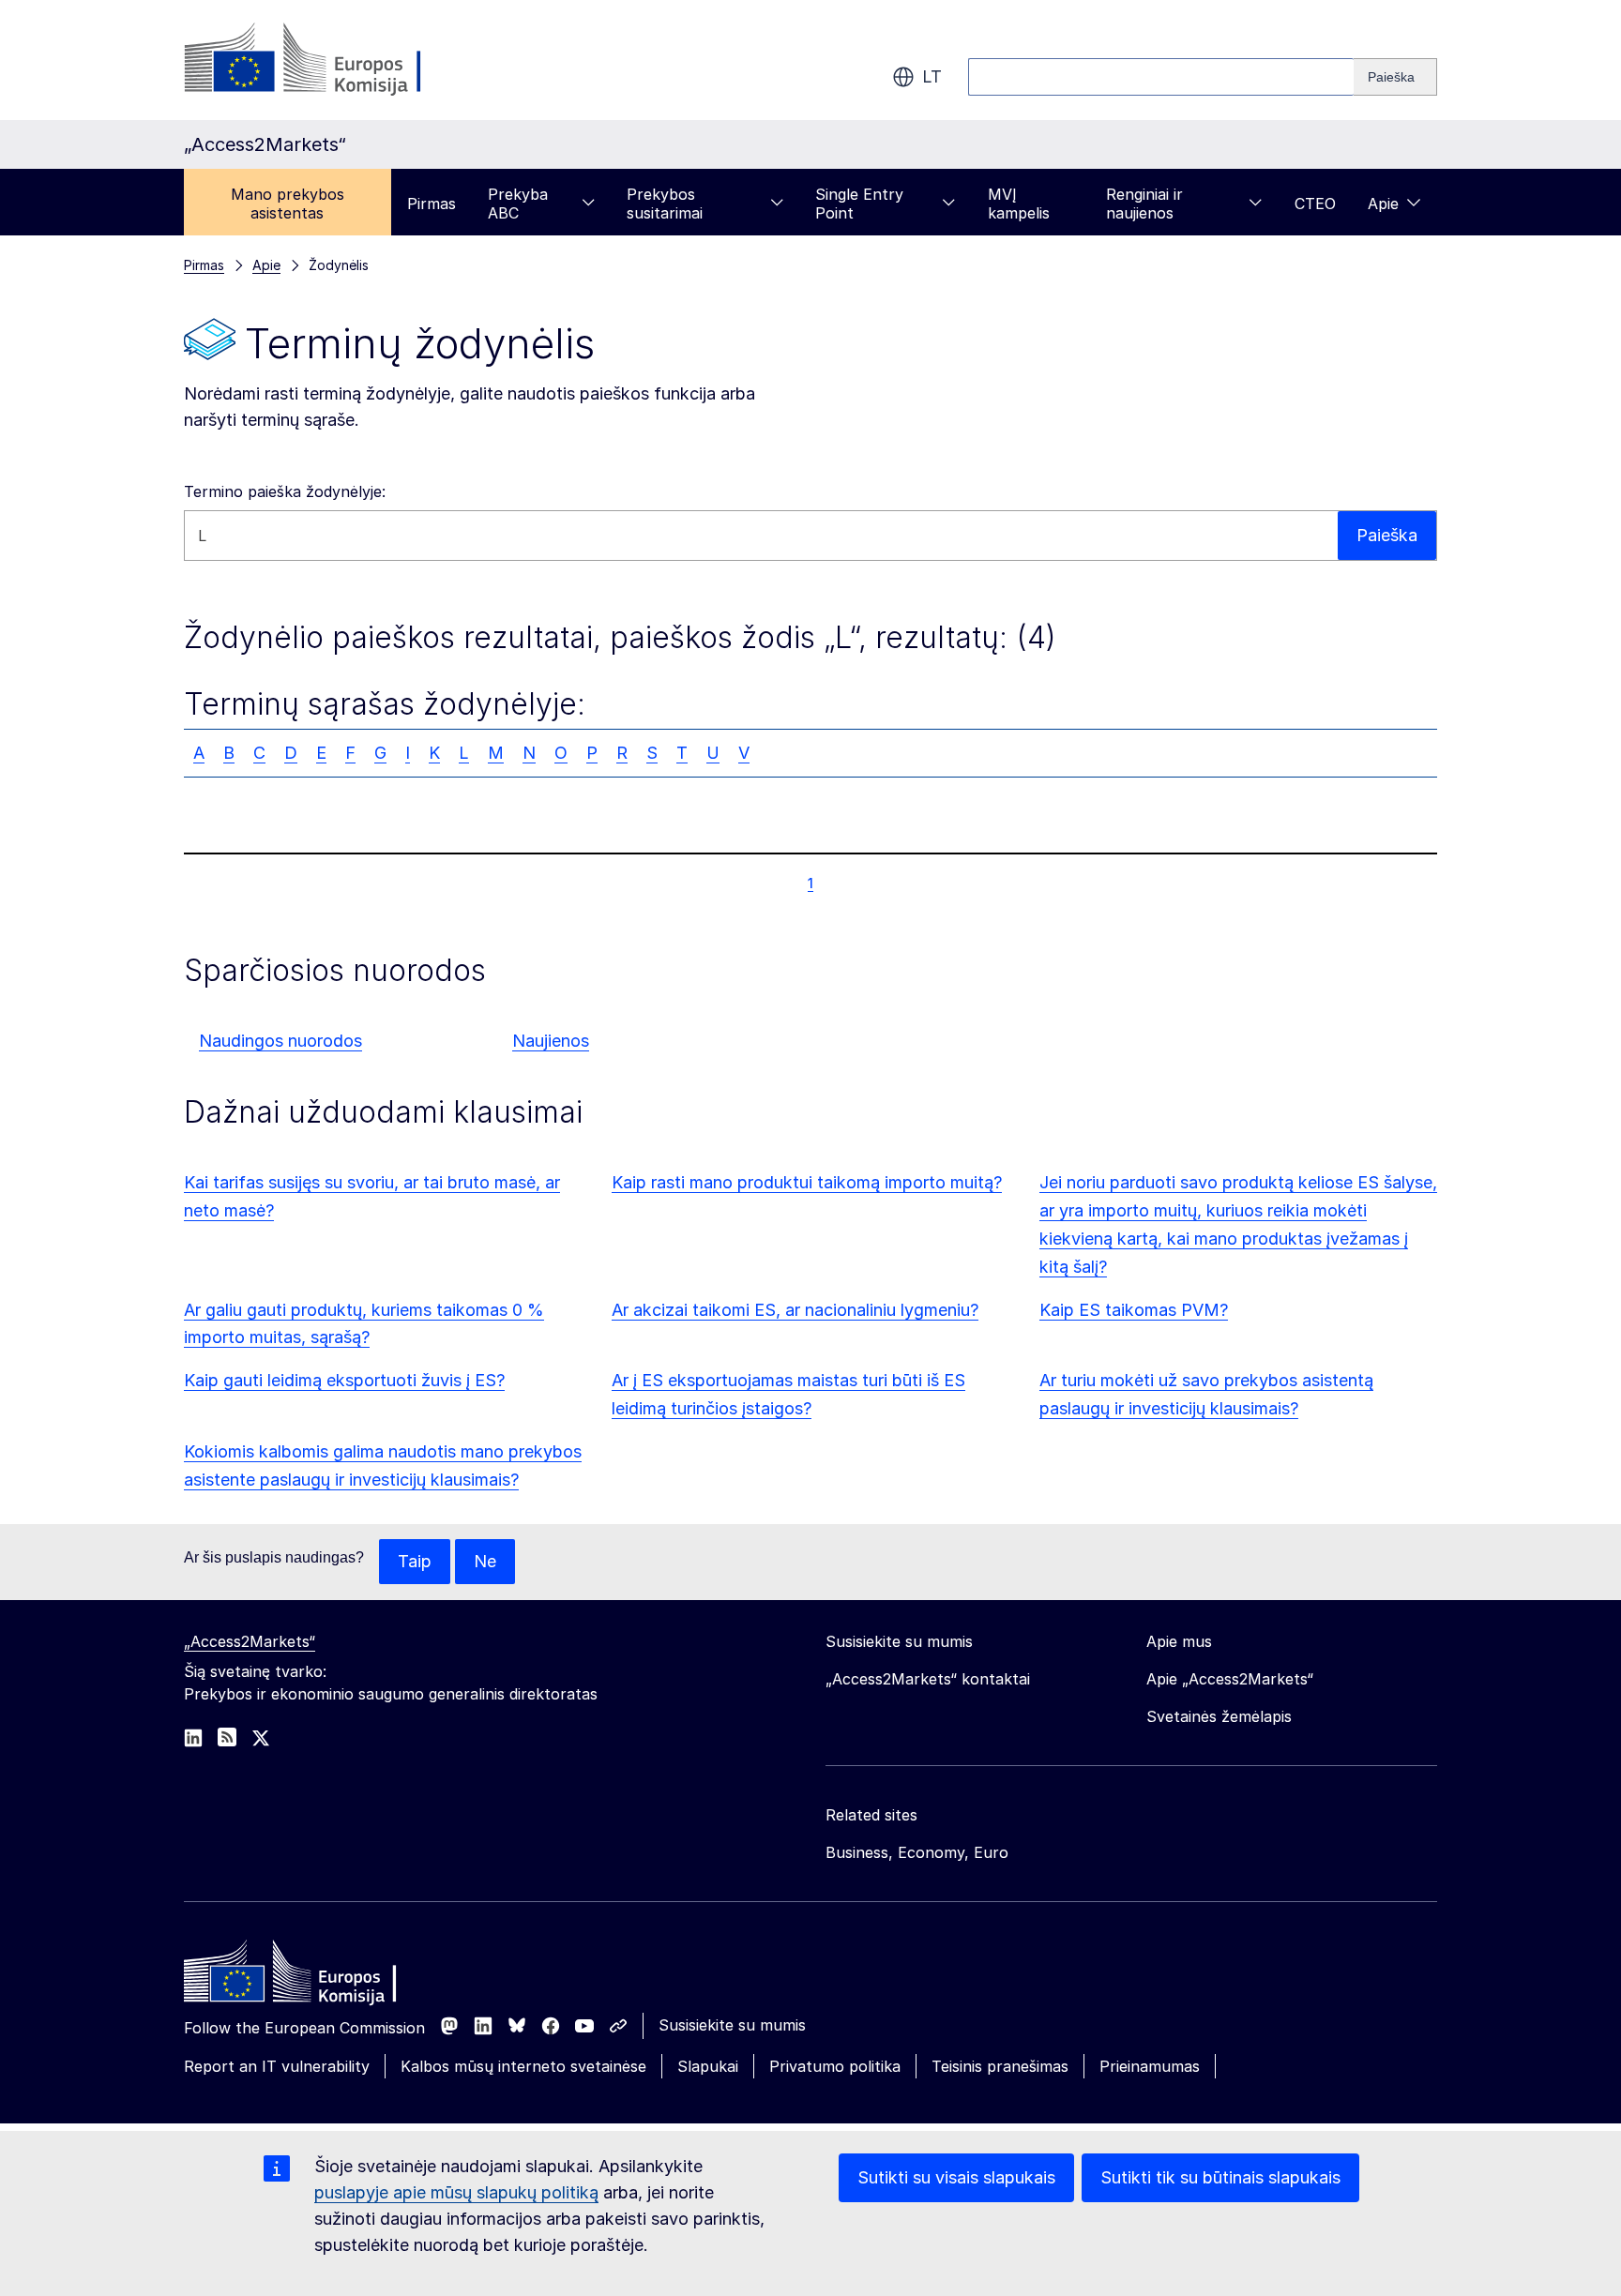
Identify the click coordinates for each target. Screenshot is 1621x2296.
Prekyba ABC (518, 204)
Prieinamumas (1150, 2066)
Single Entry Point (859, 204)
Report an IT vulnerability (277, 2066)
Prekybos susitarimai (665, 204)
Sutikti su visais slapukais (956, 2177)
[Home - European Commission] (320, 1976)
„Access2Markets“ (250, 1641)
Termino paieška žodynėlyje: (285, 491)
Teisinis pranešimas (1000, 2066)
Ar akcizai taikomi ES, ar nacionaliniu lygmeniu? (795, 1310)
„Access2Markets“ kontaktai (928, 1679)
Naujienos (551, 1041)
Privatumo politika (835, 2066)
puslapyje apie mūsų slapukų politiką (456, 2192)
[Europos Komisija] (335, 60)
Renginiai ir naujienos (1144, 204)
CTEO (1315, 204)
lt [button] (932, 76)
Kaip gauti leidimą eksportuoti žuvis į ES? (344, 1380)
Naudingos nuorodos (280, 1041)
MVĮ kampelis (1019, 204)
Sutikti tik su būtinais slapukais (1220, 2177)
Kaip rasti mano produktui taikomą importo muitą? (807, 1182)
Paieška (1387, 535)
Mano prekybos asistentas (288, 204)
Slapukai (708, 2066)
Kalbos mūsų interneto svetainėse (523, 2066)
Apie (1383, 204)
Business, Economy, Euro (917, 1852)
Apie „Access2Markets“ (1230, 1679)
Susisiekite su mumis (732, 2025)
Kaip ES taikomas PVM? (1134, 1310)
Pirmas (432, 204)
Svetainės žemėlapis (1219, 1716)
